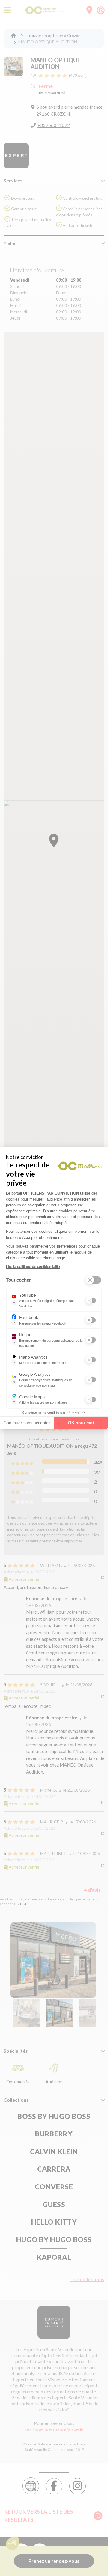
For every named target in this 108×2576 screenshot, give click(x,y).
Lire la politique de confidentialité (33, 1267)
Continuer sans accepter (27, 1423)
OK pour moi (81, 1423)
